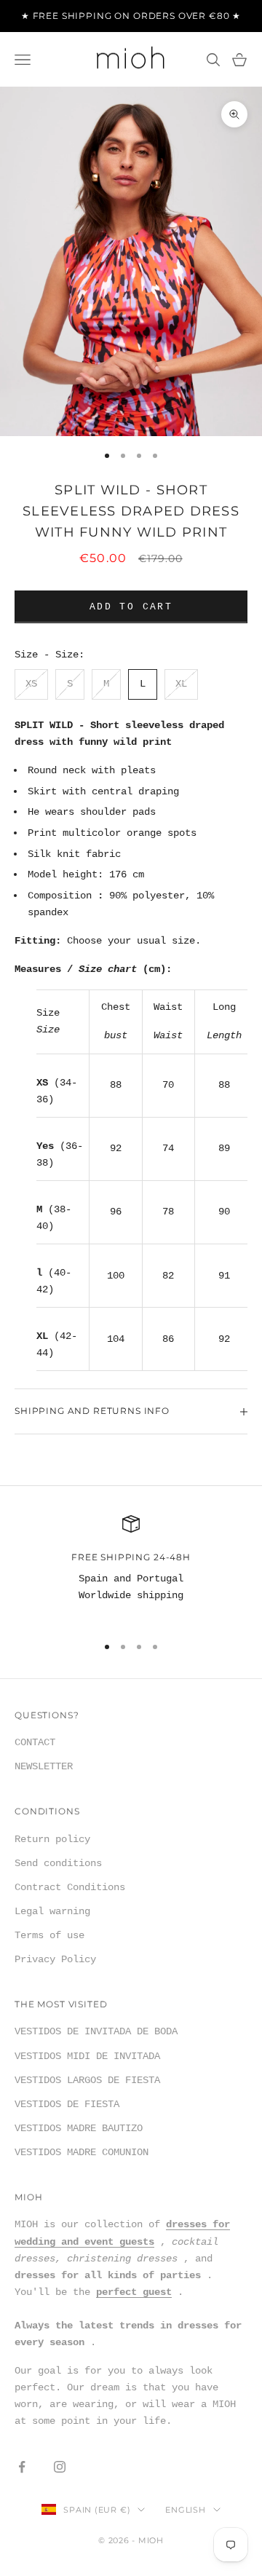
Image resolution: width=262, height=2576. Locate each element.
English (185, 2510)
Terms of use (49, 1935)
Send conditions (58, 1863)
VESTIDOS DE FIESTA (67, 2104)
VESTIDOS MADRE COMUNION (82, 2152)
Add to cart (131, 607)
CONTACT (35, 1742)
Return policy (52, 1839)
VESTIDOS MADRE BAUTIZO (79, 2128)
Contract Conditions (70, 1887)
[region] (131, 1568)
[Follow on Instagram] (60, 2467)
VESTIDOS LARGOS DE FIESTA (87, 2080)
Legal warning (52, 1911)
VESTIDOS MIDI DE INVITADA (87, 2056)
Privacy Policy (55, 1959)
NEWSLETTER (44, 1766)
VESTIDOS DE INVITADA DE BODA (96, 2031)
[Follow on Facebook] (22, 2467)
